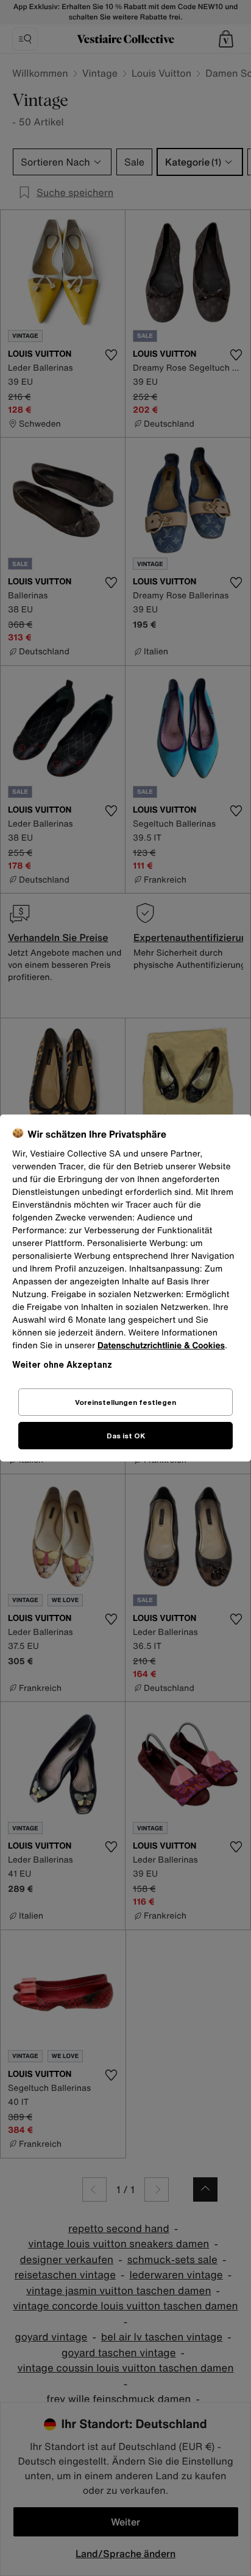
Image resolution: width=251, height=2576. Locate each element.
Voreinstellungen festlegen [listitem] (125, 1402)
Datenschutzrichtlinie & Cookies (161, 1346)
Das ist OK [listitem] (126, 1436)
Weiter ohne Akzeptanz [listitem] (62, 1364)
